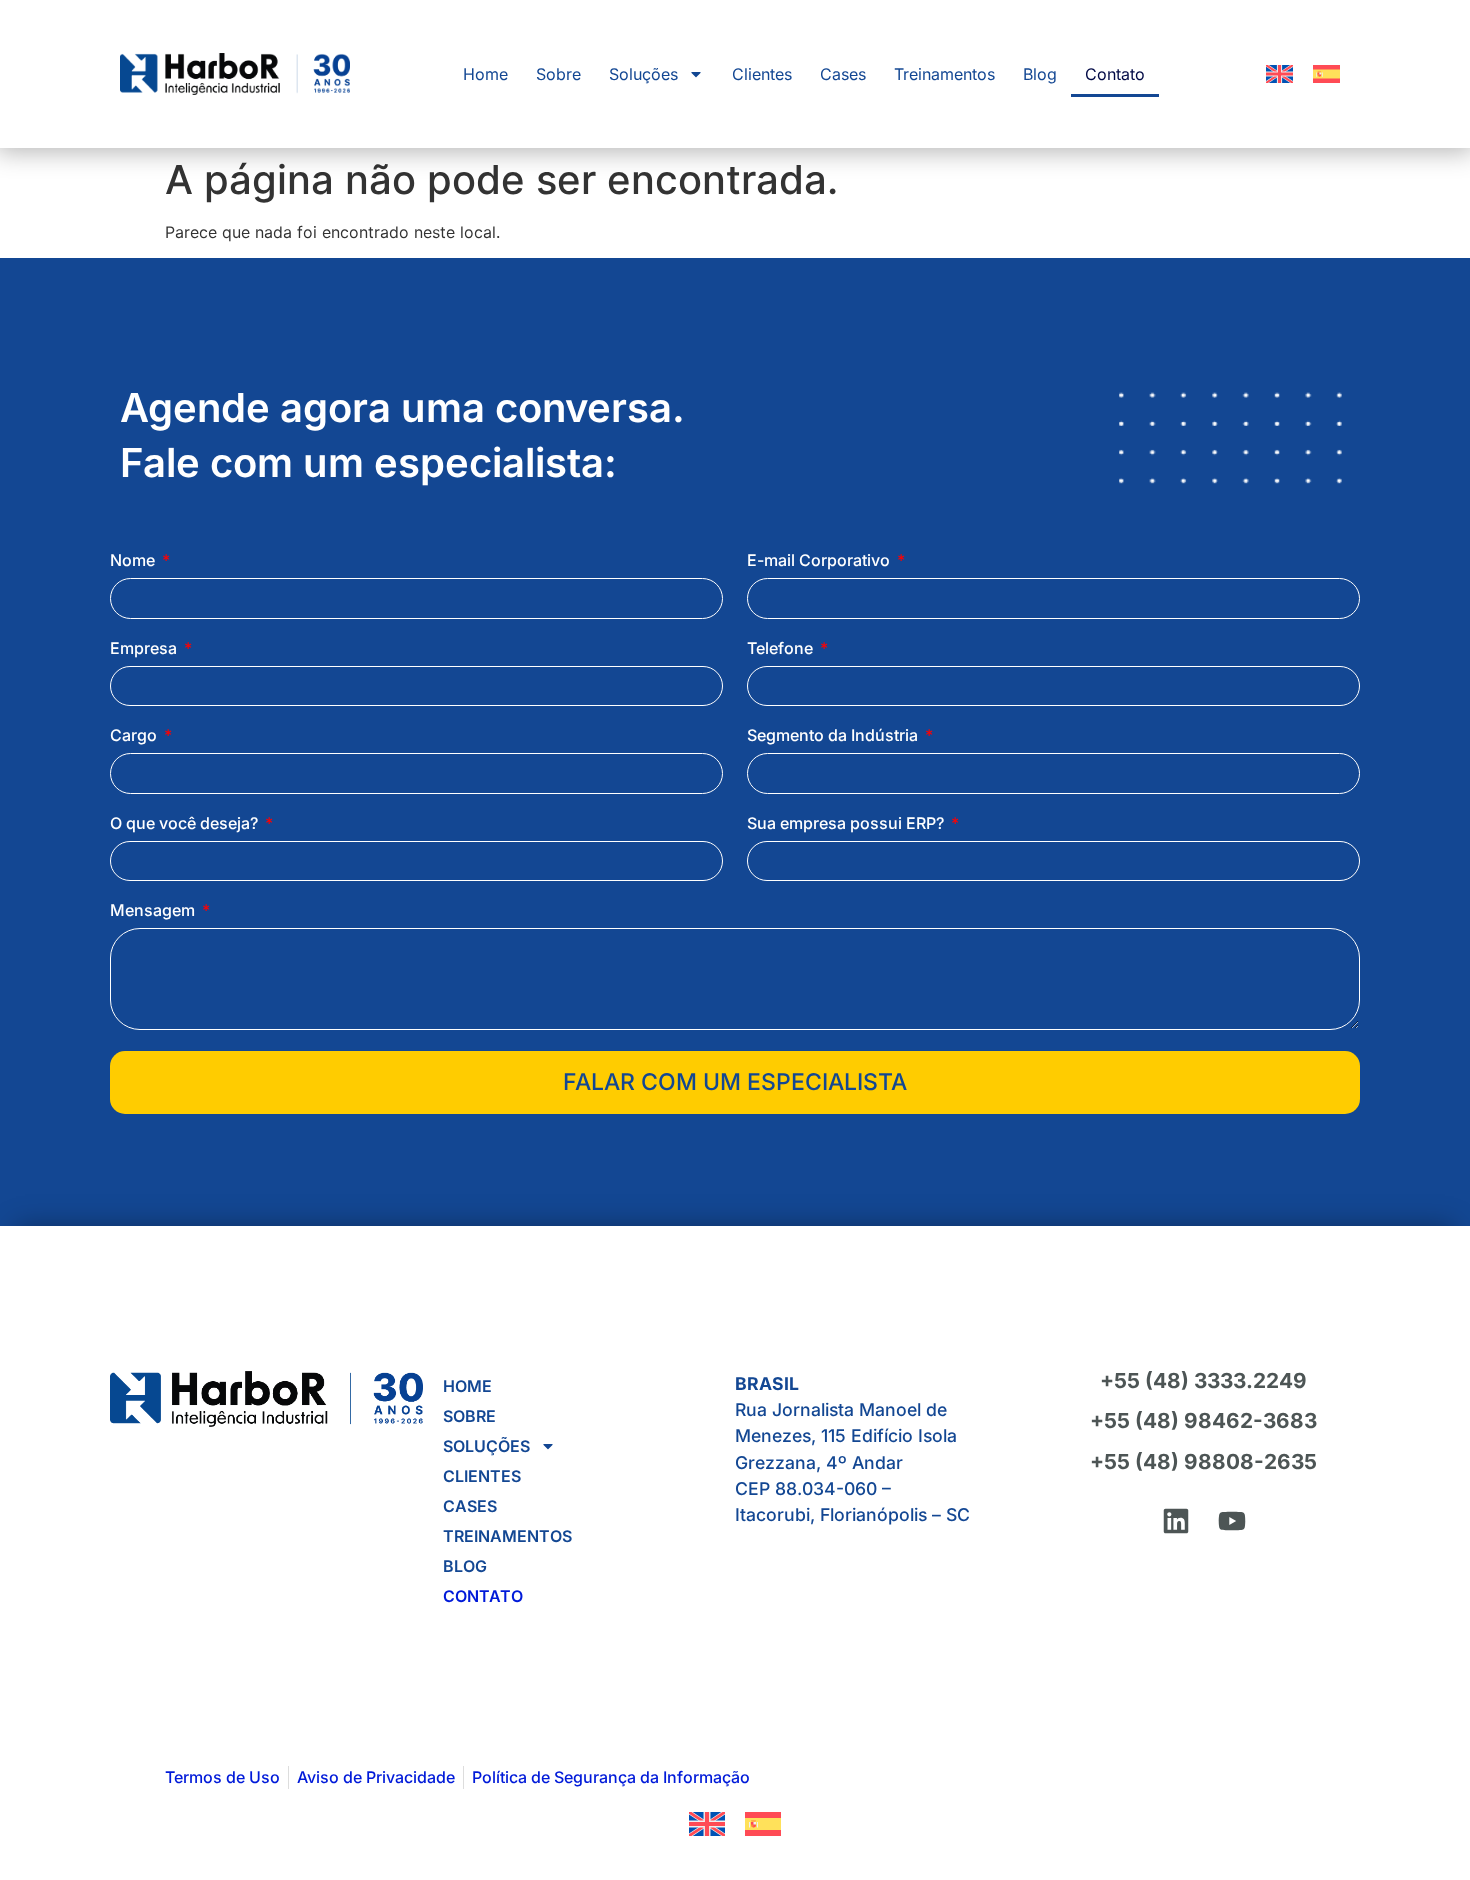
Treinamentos (944, 74)
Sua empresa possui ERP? (847, 824)
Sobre (558, 74)
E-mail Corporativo (820, 561)
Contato (1115, 74)
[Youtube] (1232, 1521)
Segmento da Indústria (834, 736)
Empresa (145, 649)
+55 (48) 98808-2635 (1203, 1461)
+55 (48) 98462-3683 (1203, 1420)
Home (485, 74)
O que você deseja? (186, 824)
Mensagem (154, 911)
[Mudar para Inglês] (1279, 74)
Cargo (135, 736)
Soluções (643, 74)
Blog (1040, 74)
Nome (134, 561)
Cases (843, 74)
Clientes (762, 74)
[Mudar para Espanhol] (1326, 74)
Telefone (782, 649)
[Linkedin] (1176, 1521)
